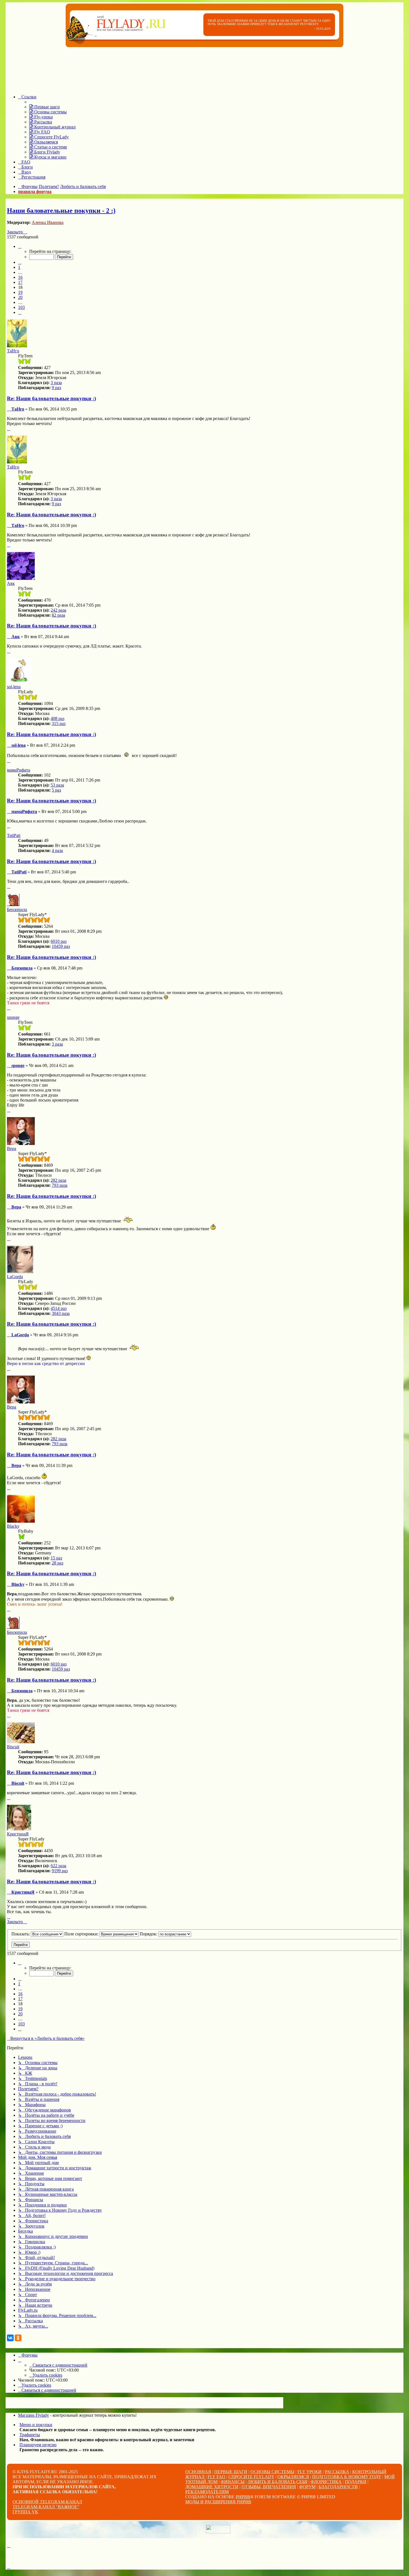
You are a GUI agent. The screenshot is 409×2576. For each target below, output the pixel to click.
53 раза (57, 785)
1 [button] (19, 267)
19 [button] (20, 292)
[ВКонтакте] (10, 2338)
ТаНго (13, 351)
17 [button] (20, 282)
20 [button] (20, 297)
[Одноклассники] (18, 2338)
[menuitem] (45, 107)
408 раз (57, 718)
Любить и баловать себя (278, 2482)
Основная (198, 2472)
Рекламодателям (207, 2492)
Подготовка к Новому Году (347, 2477)
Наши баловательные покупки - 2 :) (61, 211)
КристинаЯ (18, 1834)
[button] (20, 246)
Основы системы (272, 2472)
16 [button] (20, 277)
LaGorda (15, 1277)
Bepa (12, 1148)
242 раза (58, 610)
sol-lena (14, 687)
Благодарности (338, 2487)
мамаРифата (19, 770)
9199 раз (60, 1871)
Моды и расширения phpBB (218, 2502)
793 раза (60, 1185)
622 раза (58, 1866)
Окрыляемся (293, 2477)
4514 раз (59, 1308)
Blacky (13, 1526)
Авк (11, 583)
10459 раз (61, 946)
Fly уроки (310, 2472)
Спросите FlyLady (251, 2477)
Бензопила (17, 909)
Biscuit (13, 1747)
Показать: (21, 1934)
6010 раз (59, 941)
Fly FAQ (216, 2477)
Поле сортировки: (82, 1934)
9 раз (56, 388)
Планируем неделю (38, 2445)
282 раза (58, 1180)
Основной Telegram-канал (47, 2502)
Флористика (326, 2482)
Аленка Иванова (48, 222)
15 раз (56, 1558)
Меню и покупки (36, 2425)
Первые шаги (231, 2472)
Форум (307, 2487)
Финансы (233, 2482)
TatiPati (14, 835)
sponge (13, 1017)
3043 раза (61, 1313)
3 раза (56, 383)
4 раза (57, 850)
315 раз (59, 723)
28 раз (57, 1563)
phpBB (243, 2497)
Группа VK (25, 2512)
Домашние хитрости (212, 2487)
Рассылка (337, 2472)
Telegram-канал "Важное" (46, 2507)
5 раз (56, 790)
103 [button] (21, 307)
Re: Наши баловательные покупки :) (51, 398)
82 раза (58, 615)
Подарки (356, 2482)
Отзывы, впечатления (269, 2487)
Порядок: (149, 1934)
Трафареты (30, 2435)
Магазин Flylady (34, 2415)
